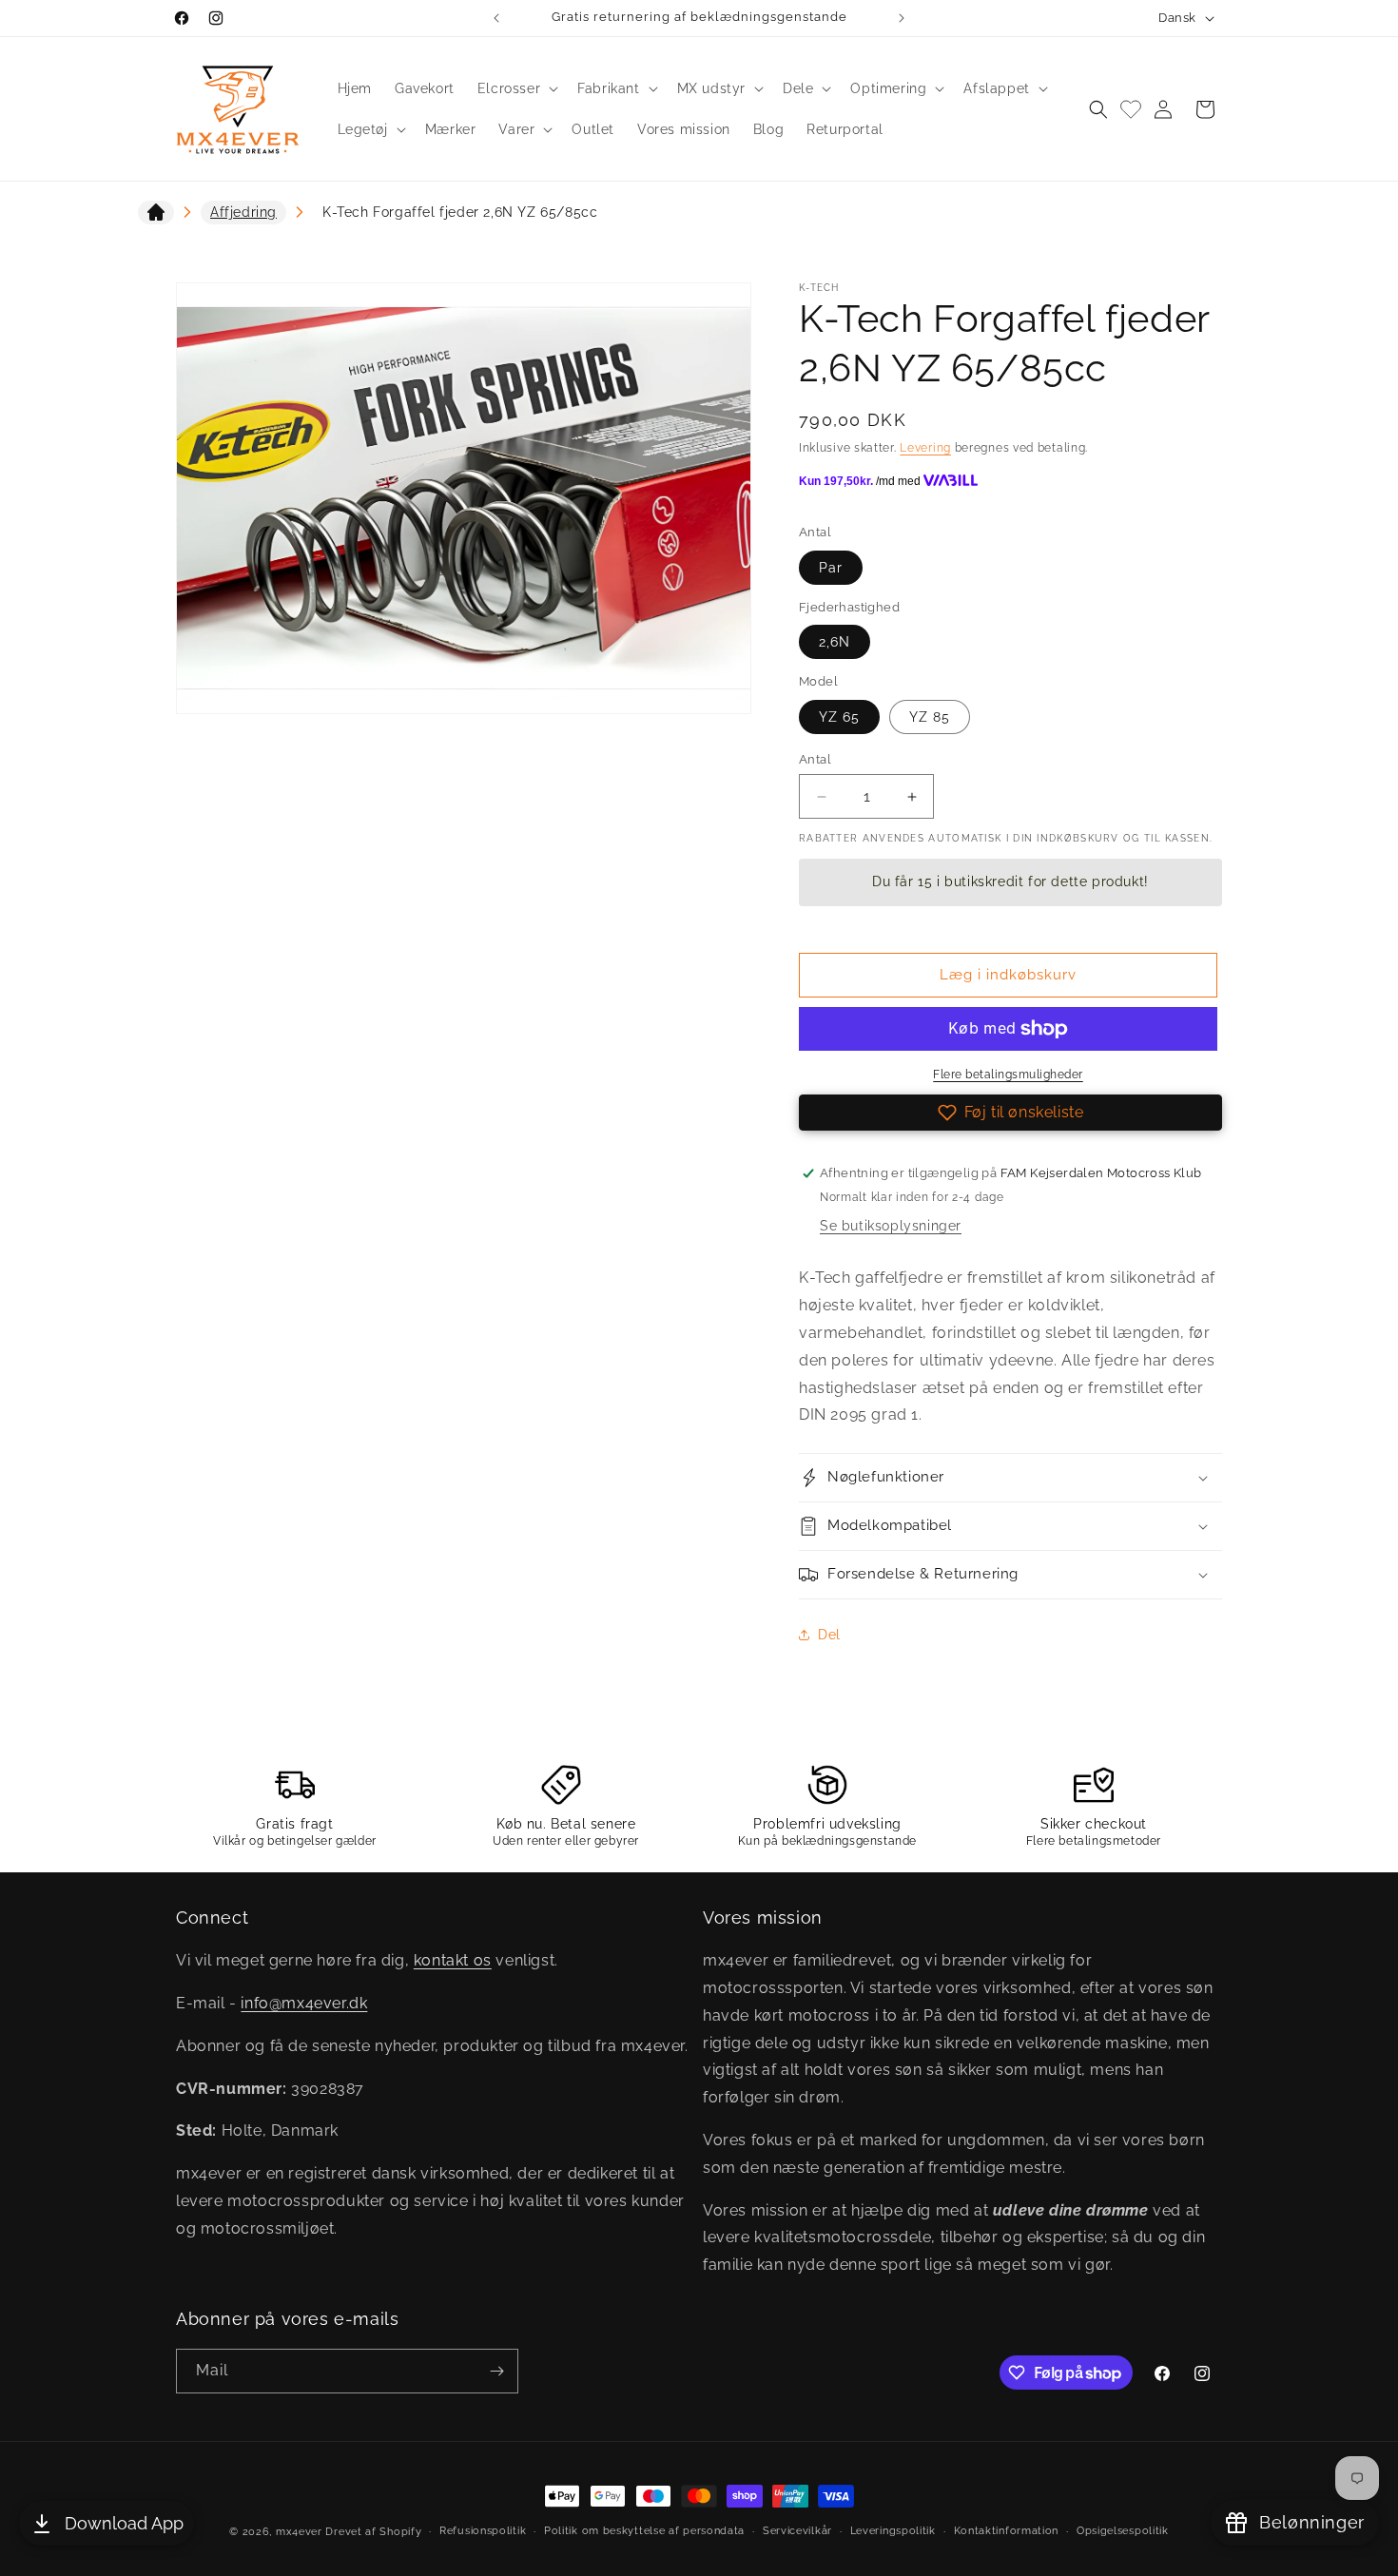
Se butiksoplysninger (891, 1226)
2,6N (835, 642)
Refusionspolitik (483, 2531)
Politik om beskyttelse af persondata (644, 2531)
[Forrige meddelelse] (496, 18)
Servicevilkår (797, 2531)
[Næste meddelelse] (902, 18)
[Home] (156, 216)
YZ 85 (930, 717)
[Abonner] (496, 2371)
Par (831, 568)
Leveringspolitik (893, 2531)
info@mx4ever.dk (304, 2003)
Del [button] (829, 1635)
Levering (925, 448)
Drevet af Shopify (373, 2532)
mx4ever (299, 2532)
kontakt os (453, 1960)
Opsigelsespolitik (1123, 2531)
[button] (516, 88)
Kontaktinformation (1007, 2531)
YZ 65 (839, 717)
